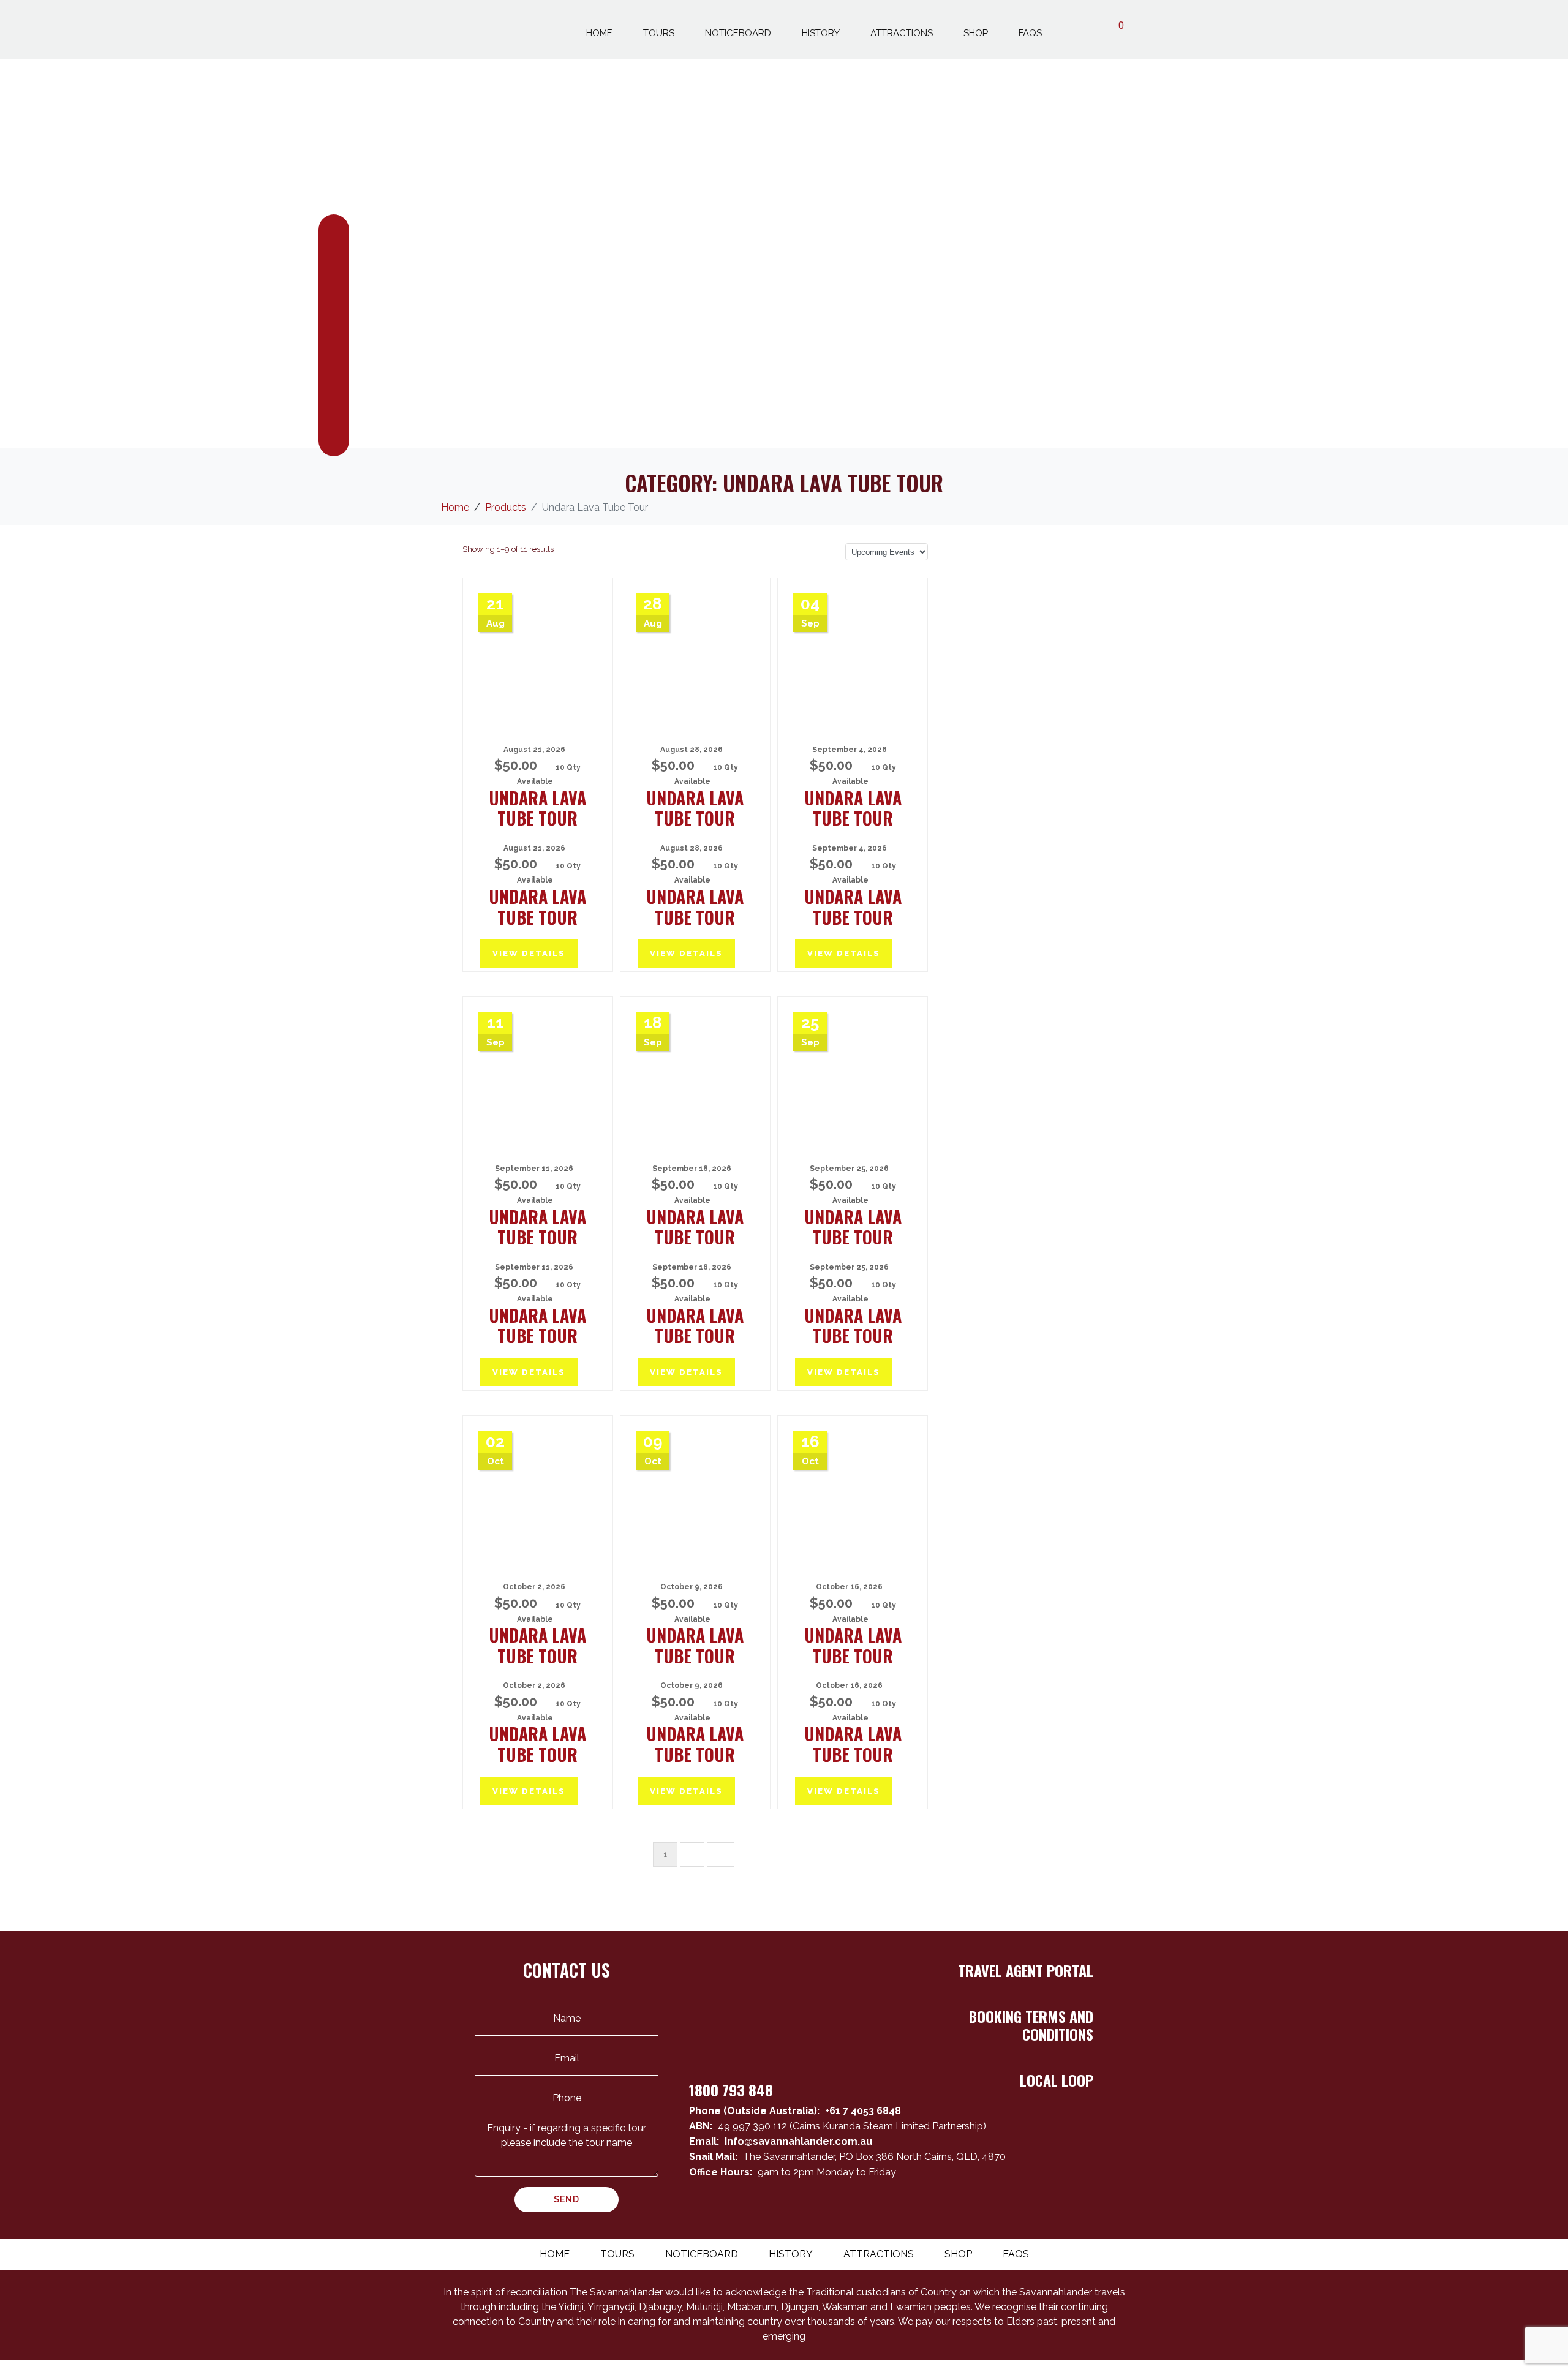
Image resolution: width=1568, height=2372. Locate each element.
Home (599, 33)
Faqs (1030, 33)
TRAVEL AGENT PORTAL (1026, 1970)
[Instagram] (1082, 2210)
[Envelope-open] (1016, 2210)
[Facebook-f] (1038, 2210)
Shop (976, 33)
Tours (659, 33)
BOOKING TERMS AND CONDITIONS (1031, 2025)
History (821, 33)
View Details (529, 953)
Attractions (902, 33)
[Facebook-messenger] (1060, 2210)
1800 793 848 (731, 2090)
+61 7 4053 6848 (863, 2111)
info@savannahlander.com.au (798, 2141)
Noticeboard (738, 33)
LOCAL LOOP (1057, 2080)
